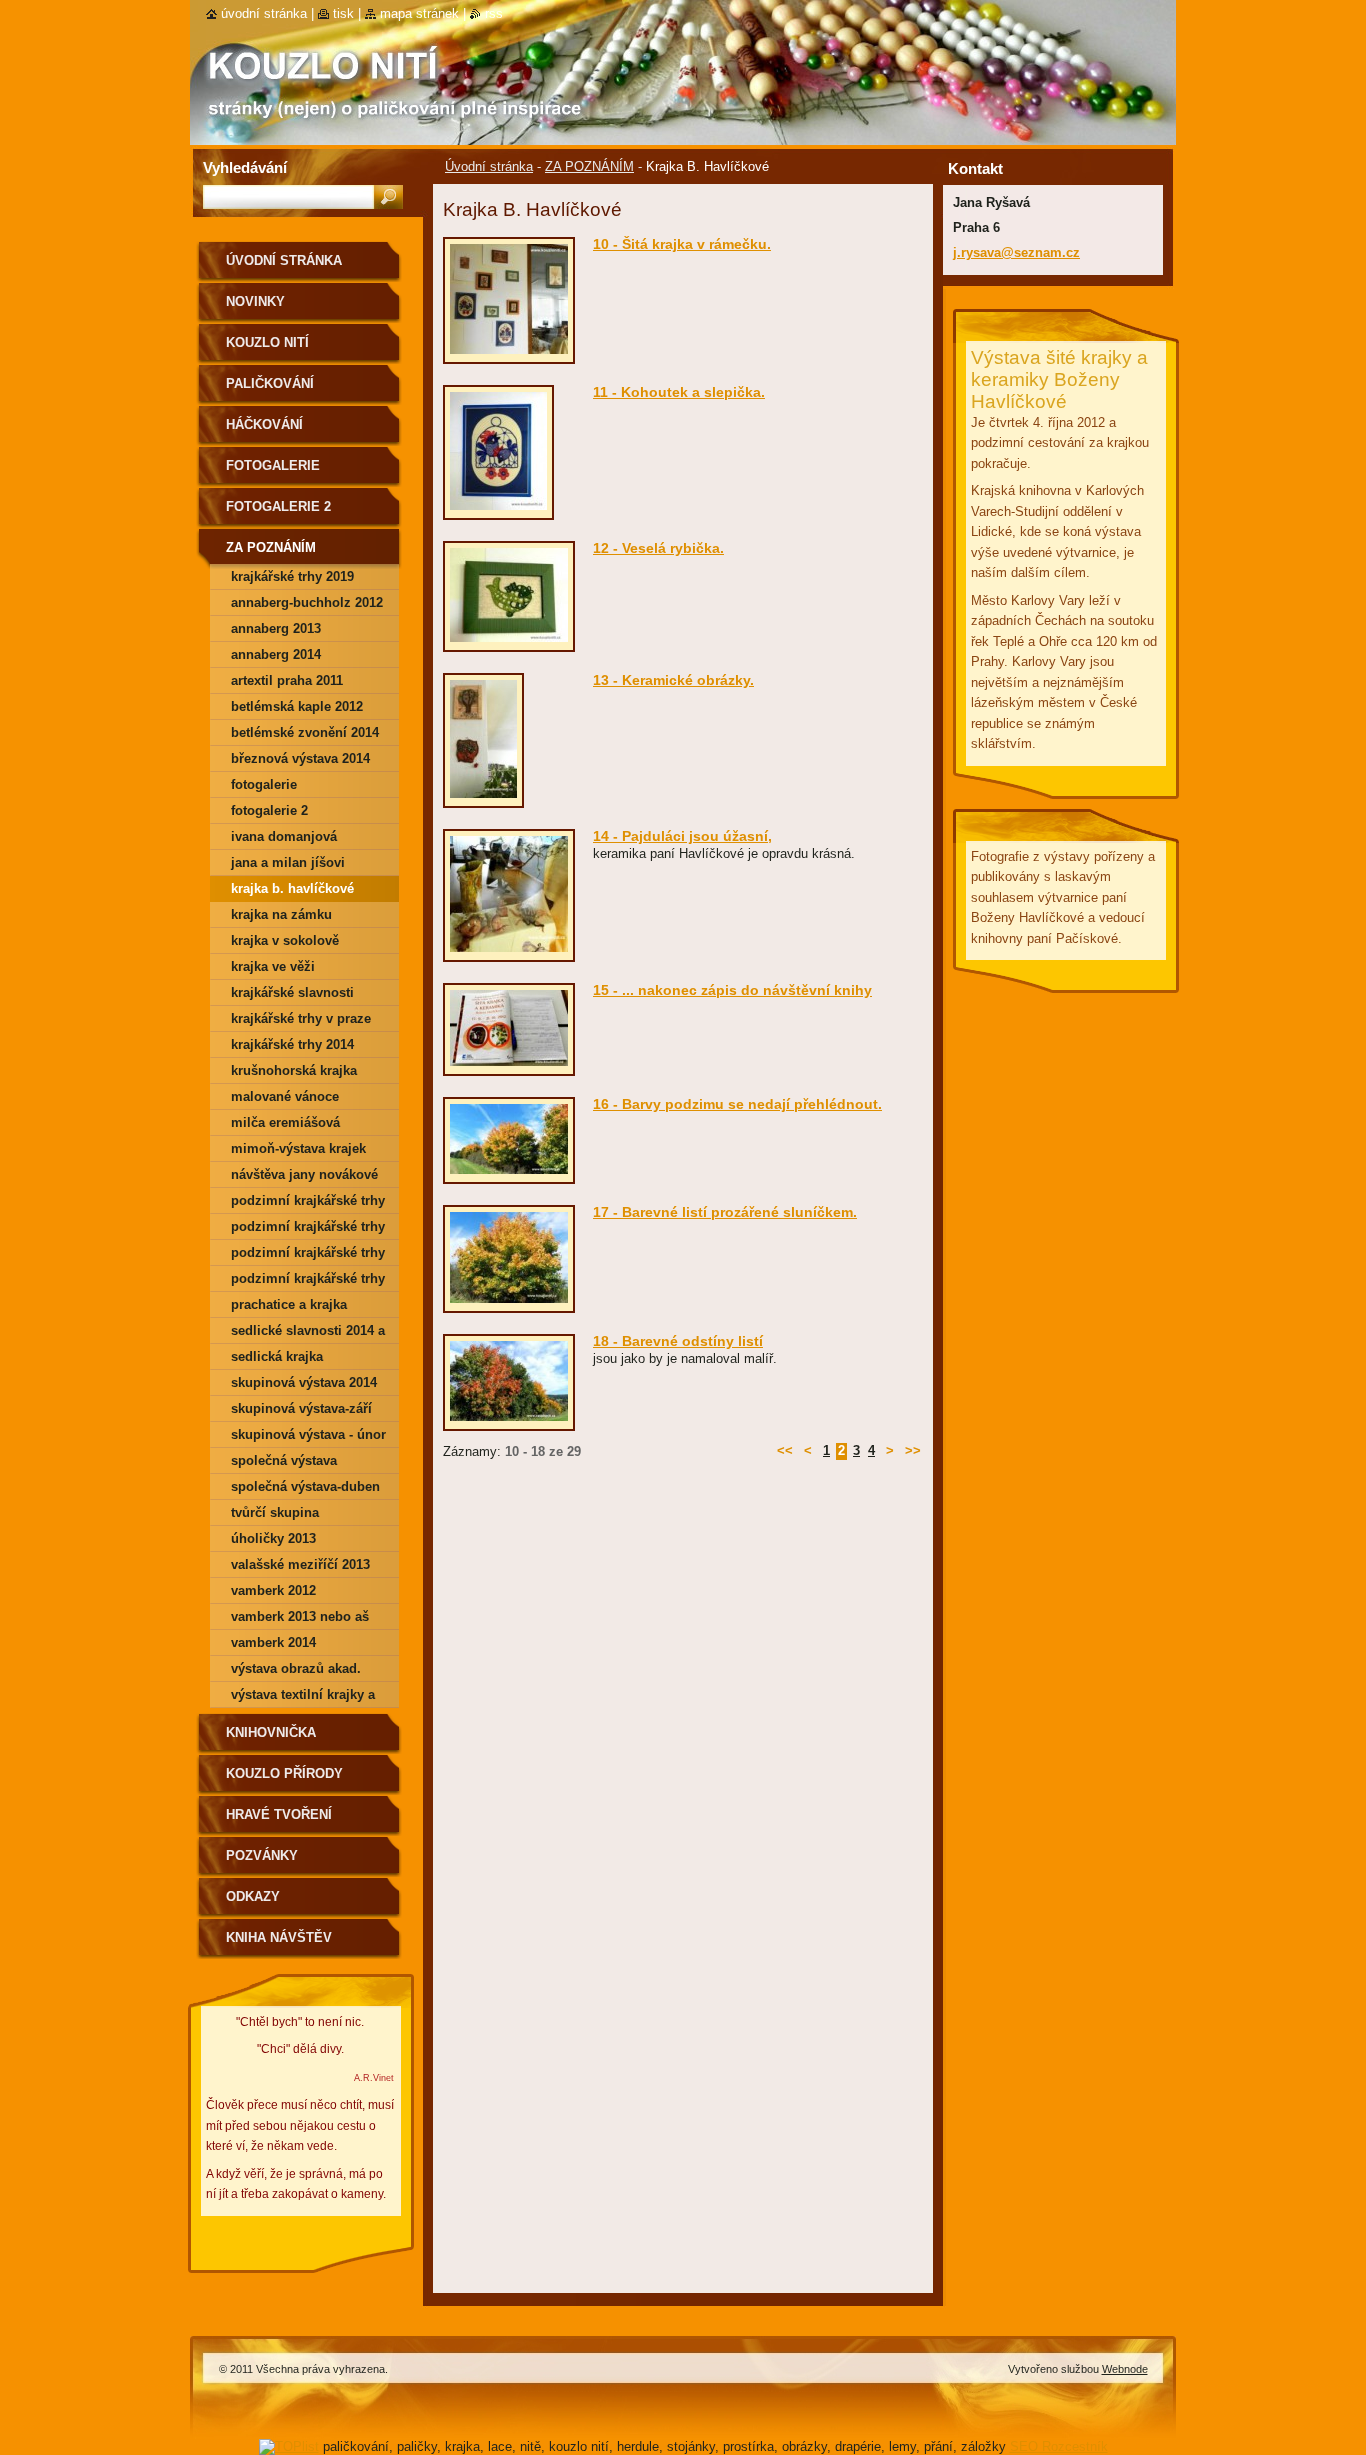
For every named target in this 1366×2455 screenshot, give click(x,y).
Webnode (1125, 2369)
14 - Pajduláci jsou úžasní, (682, 836)
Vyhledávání (245, 167)
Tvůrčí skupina (275, 1512)
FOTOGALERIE (273, 465)
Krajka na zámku (281, 914)
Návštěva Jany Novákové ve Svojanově (304, 1177)
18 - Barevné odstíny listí (678, 1341)
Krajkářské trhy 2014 (292, 1044)
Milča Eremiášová (285, 1122)
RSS (494, 13)
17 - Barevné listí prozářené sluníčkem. (725, 1212)
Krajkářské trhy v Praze (301, 1018)
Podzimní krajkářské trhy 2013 (308, 1255)
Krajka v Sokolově (285, 940)
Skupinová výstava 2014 (304, 1382)
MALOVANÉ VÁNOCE (285, 1096)
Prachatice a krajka (289, 1304)
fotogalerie (264, 784)
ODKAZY (253, 1896)
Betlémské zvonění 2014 (305, 732)
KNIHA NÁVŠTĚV (279, 1937)
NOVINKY (255, 301)
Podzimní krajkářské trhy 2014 (308, 1281)
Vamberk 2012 (273, 1590)
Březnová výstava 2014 (300, 758)
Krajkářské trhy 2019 (292, 576)
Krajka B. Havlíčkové (292, 888)
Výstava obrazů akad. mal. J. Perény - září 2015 (307, 1671)
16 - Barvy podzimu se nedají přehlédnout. (737, 1104)
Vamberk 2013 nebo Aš (300, 1616)
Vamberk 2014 (273, 1642)
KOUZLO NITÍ (267, 342)
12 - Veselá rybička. (658, 548)
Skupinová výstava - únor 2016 (308, 1437)
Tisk (343, 13)
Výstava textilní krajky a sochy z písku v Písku (303, 1697)
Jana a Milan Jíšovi (288, 862)
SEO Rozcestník (1059, 2446)
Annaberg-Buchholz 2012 (307, 602)
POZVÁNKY (262, 1855)
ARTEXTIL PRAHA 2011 (287, 680)
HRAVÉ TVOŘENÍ (279, 1814)
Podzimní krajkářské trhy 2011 (308, 1203)
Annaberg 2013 (276, 628)
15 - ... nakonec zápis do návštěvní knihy (732, 990)
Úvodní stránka (489, 166)
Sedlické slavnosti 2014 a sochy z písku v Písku (308, 1333)
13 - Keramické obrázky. (673, 680)
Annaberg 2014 (276, 654)
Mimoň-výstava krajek (298, 1148)
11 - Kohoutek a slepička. (679, 392)
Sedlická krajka (277, 1356)
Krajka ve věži (273, 966)
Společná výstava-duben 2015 (305, 1489)
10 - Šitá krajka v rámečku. (682, 244)
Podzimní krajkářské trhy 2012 (308, 1229)
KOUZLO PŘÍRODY (284, 1773)
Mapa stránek (419, 13)
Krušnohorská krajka (294, 1070)
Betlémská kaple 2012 (297, 706)
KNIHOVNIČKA (271, 1732)
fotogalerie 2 (269, 810)
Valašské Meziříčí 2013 (300, 1564)
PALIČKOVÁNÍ (270, 383)
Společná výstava (284, 1460)
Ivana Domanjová (284, 836)
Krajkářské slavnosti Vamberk (292, 995)
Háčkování (264, 424)
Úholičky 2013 (273, 1538)
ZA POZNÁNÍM (589, 166)
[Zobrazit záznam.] (509, 354)
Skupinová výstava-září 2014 (301, 1411)
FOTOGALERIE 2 (278, 506)
